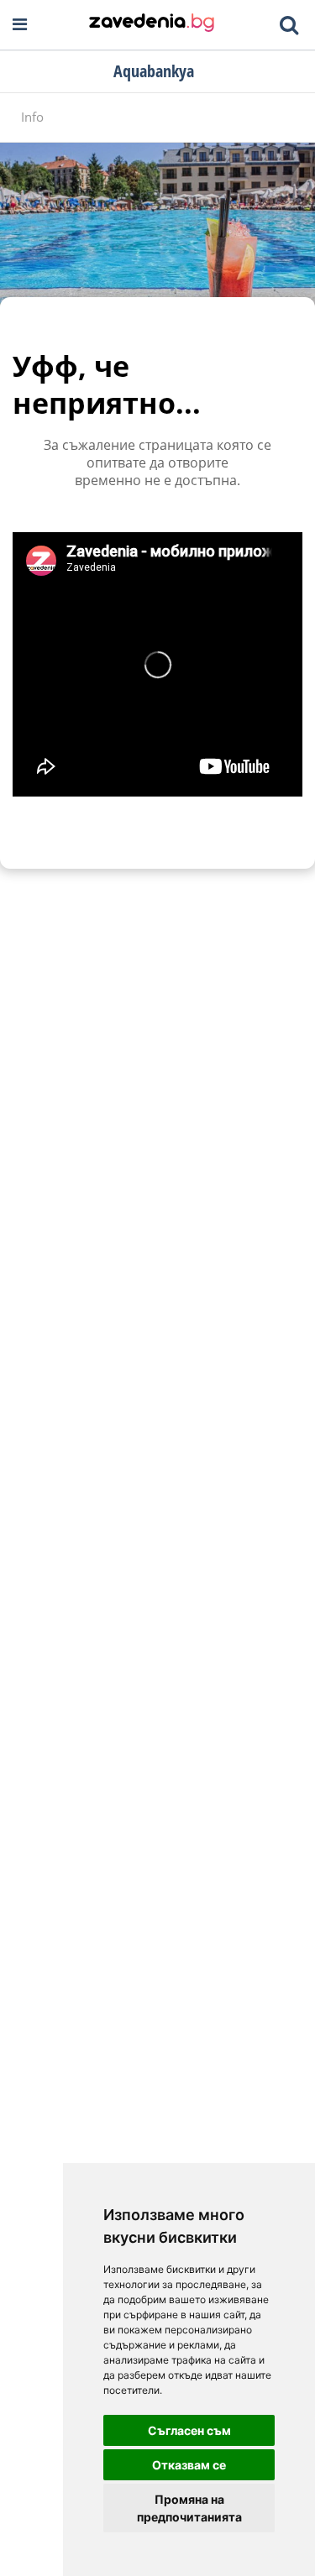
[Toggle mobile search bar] (289, 25)
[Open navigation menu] (20, 25)
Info (32, 117)
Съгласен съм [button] (189, 2430)
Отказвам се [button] (189, 2465)
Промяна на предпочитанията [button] (189, 2508)
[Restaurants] (152, 24)
